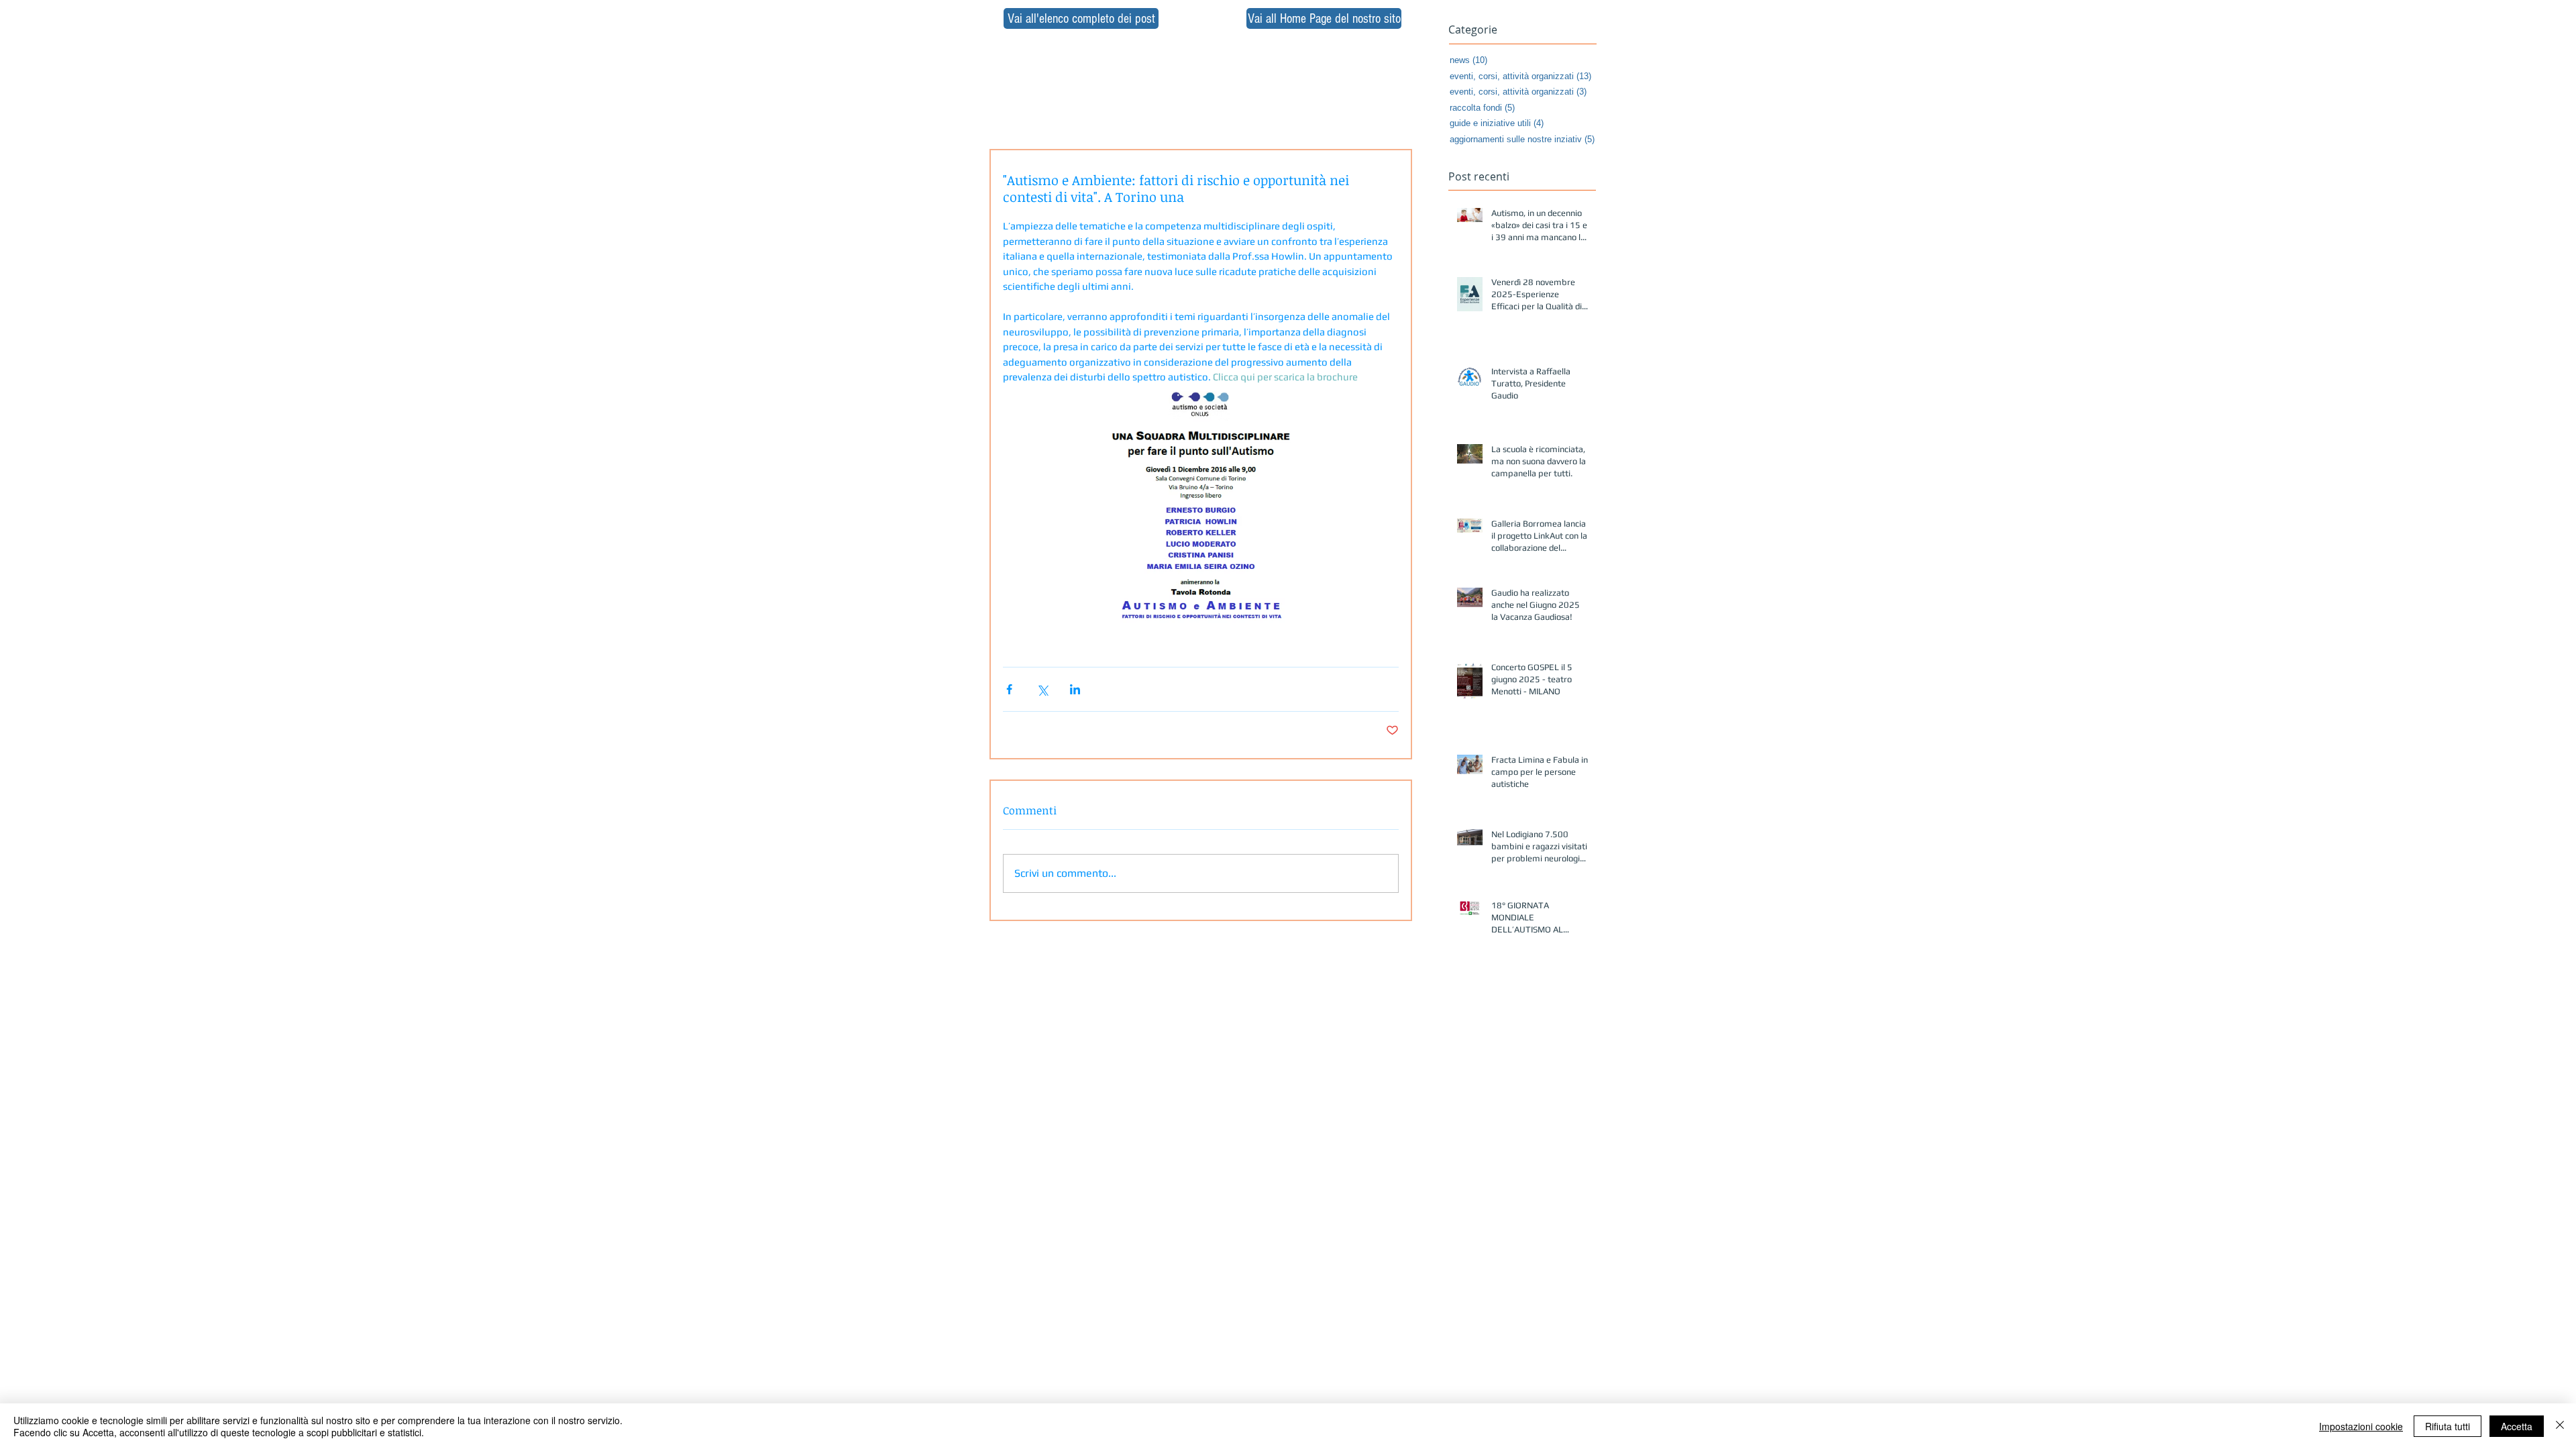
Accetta (2517, 1426)
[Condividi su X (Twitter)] (1042, 689)
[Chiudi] (2560, 1426)
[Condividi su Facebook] (1009, 689)
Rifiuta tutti (2448, 1426)
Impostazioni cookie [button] (2361, 1426)
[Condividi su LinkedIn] (1075, 689)
